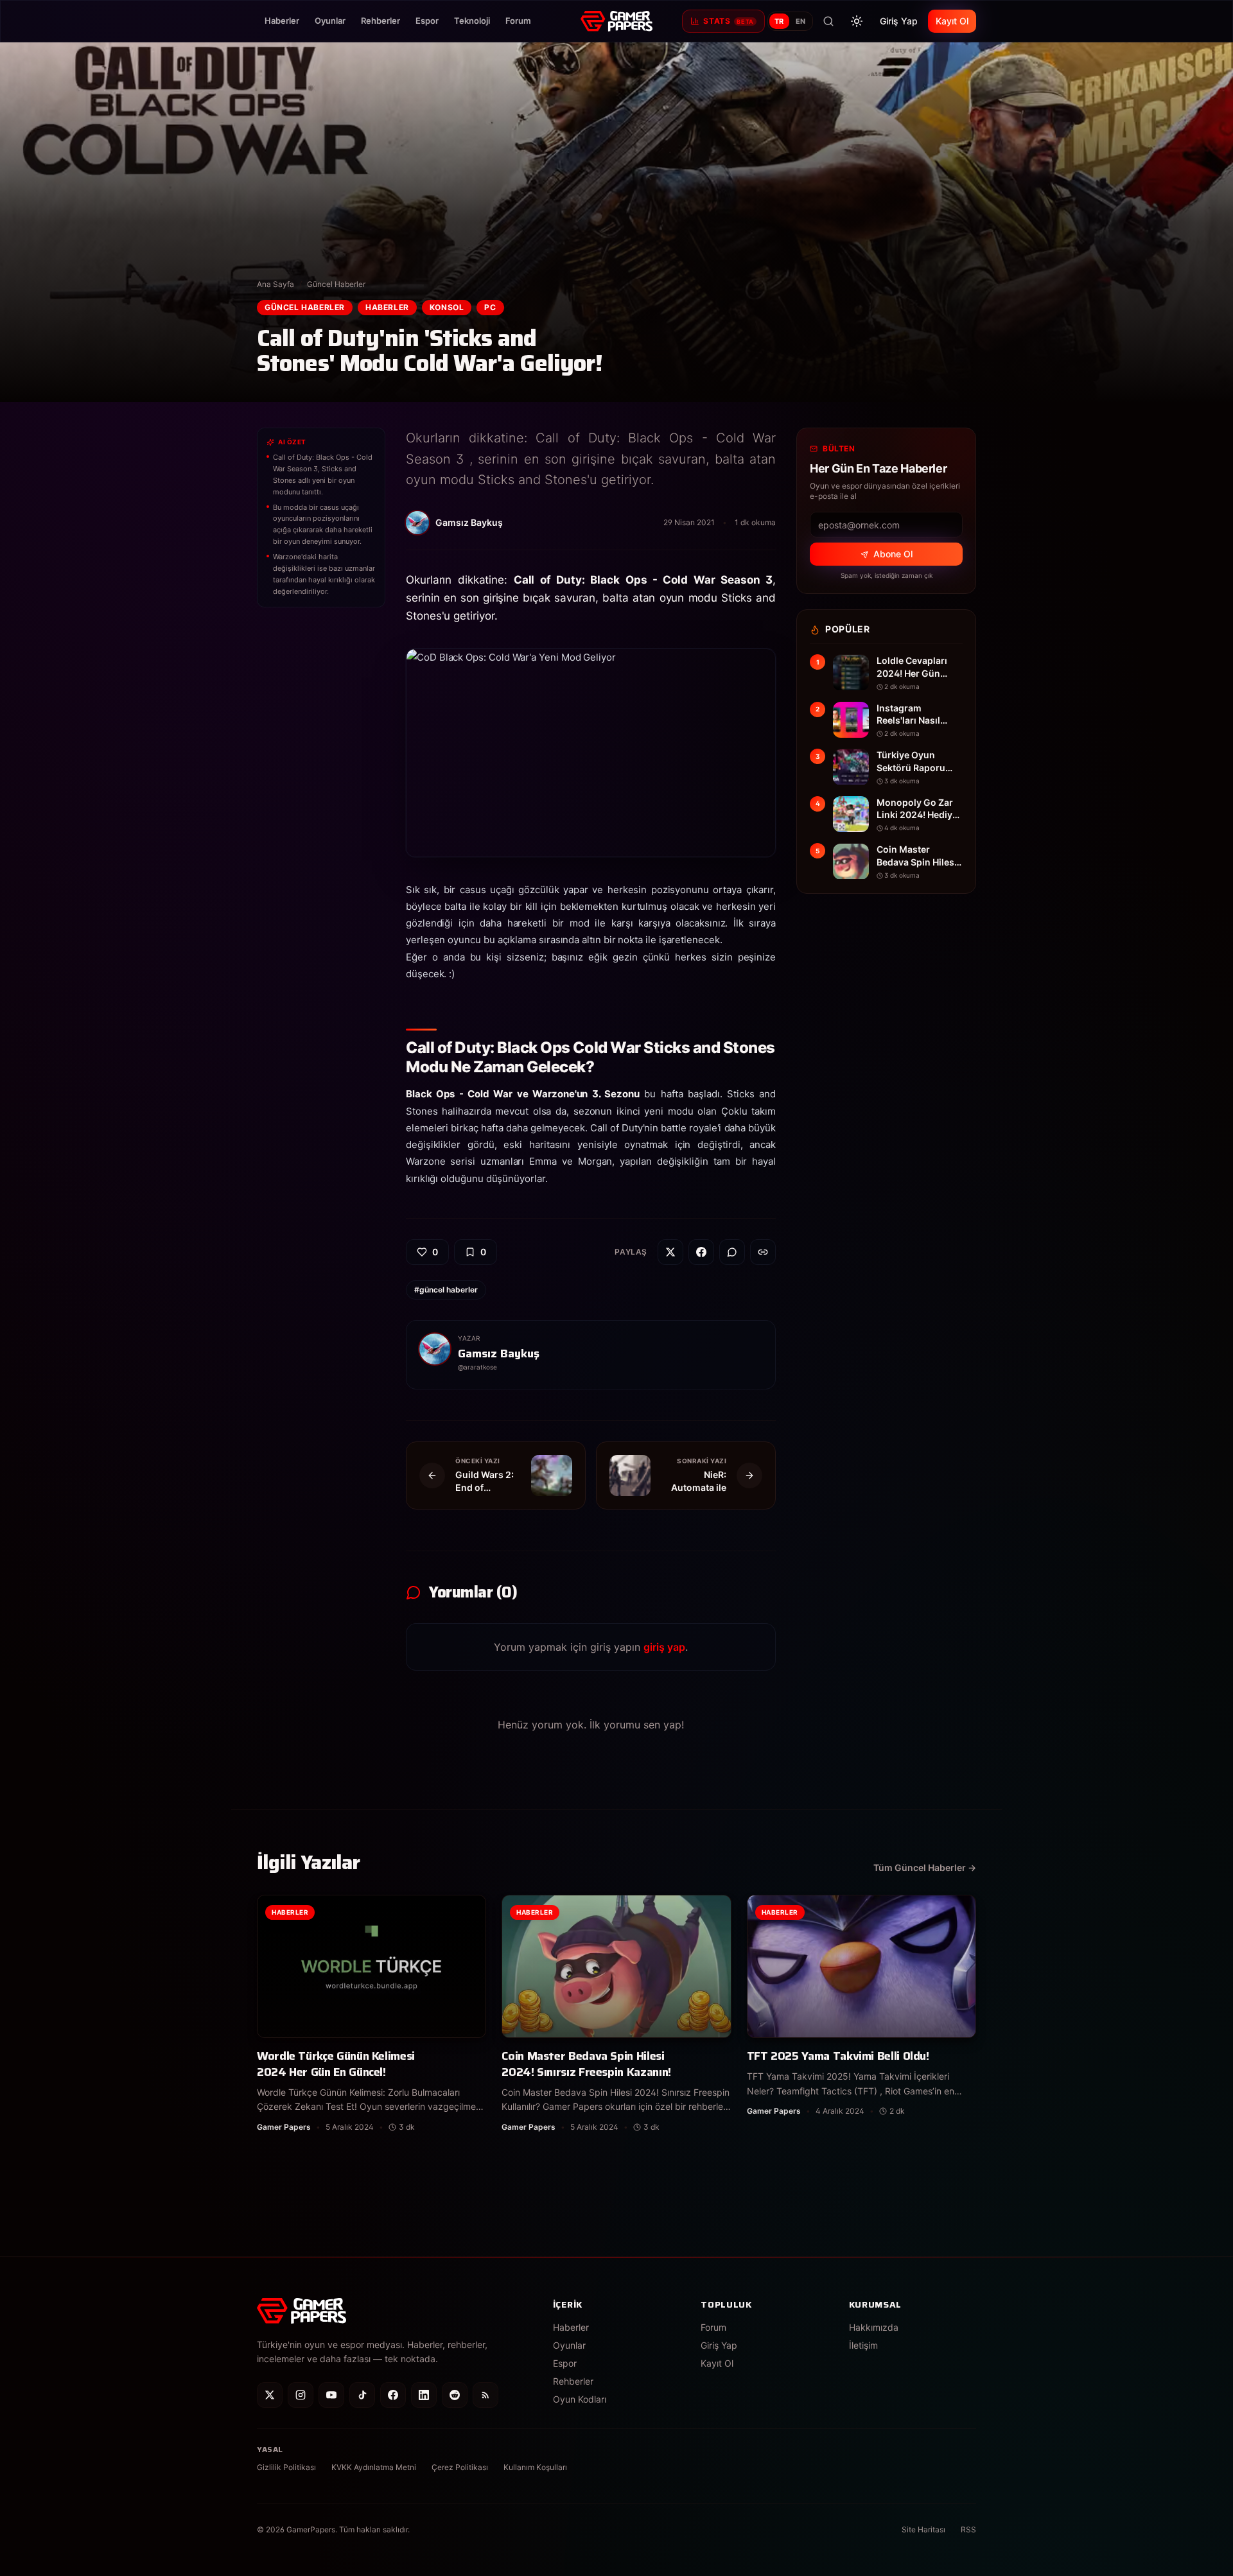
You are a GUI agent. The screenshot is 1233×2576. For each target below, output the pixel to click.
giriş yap (664, 1647)
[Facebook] (393, 2395)
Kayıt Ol (952, 21)
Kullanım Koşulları (535, 2467)
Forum (518, 21)
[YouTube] (331, 2395)
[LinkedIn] (424, 2395)
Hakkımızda (874, 2327)
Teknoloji (472, 21)
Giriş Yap (899, 21)
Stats (728, 21)
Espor (427, 21)
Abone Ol (893, 554)
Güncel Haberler (336, 284)
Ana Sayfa (275, 284)
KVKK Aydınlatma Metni (374, 2467)
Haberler (282, 21)
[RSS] (485, 2395)
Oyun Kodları (580, 2399)
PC (490, 307)
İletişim (863, 2345)
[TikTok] (362, 2395)
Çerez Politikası (460, 2467)
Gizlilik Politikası (286, 2467)
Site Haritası (923, 2529)
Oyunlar (330, 21)
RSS (968, 2529)
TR (779, 21)
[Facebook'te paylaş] (701, 1252)
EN (801, 21)
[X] (270, 2395)
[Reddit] (455, 2395)
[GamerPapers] (616, 21)
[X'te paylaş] (670, 1252)
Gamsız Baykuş (499, 1353)
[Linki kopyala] (763, 1252)
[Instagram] (301, 2395)
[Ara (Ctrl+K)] (828, 21)
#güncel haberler (446, 1290)
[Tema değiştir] (857, 21)
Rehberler (380, 21)
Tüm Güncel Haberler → (925, 1867)
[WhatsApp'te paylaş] (732, 1252)
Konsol (447, 307)
